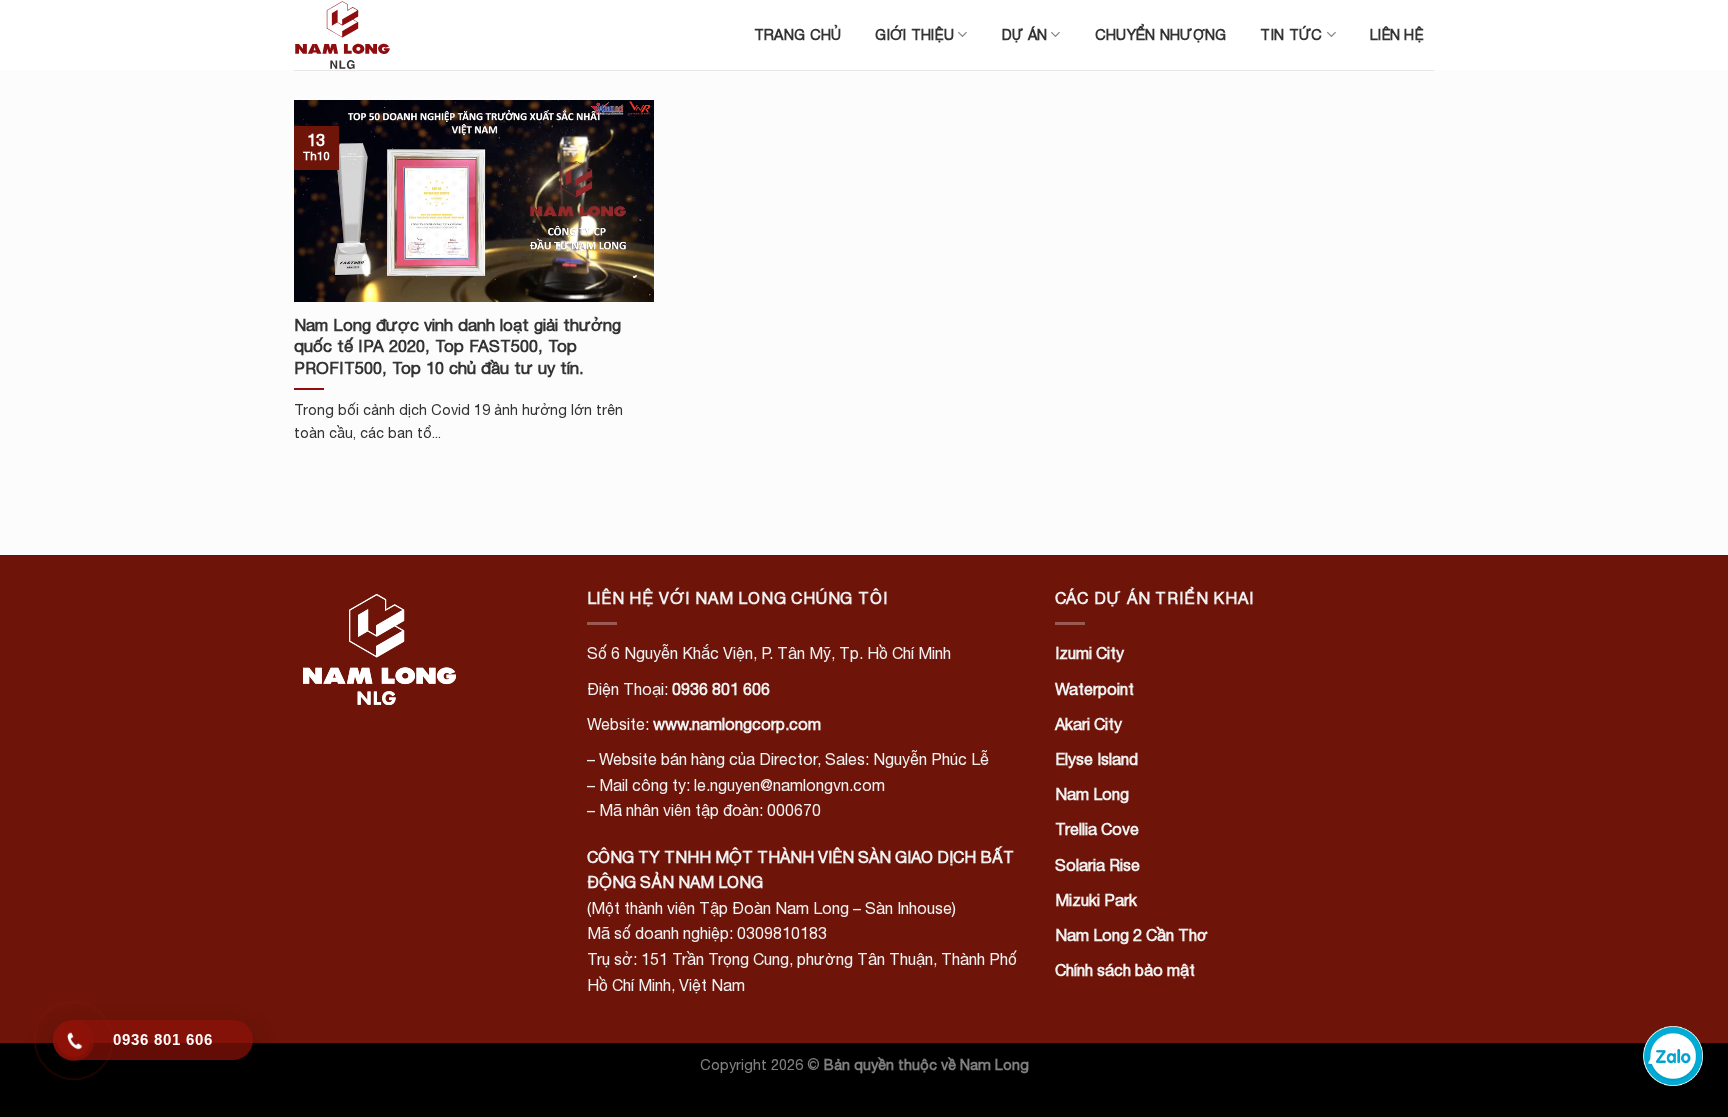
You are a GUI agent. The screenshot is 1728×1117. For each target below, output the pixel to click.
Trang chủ (798, 34)
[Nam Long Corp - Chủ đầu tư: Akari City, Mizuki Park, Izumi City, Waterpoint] (394, 35)
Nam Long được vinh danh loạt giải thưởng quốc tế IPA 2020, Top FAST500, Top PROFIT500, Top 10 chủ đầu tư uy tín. (457, 346)
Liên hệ (1397, 34)
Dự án (1024, 34)
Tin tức (1291, 34)
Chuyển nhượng (1161, 34)
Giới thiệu (914, 34)
